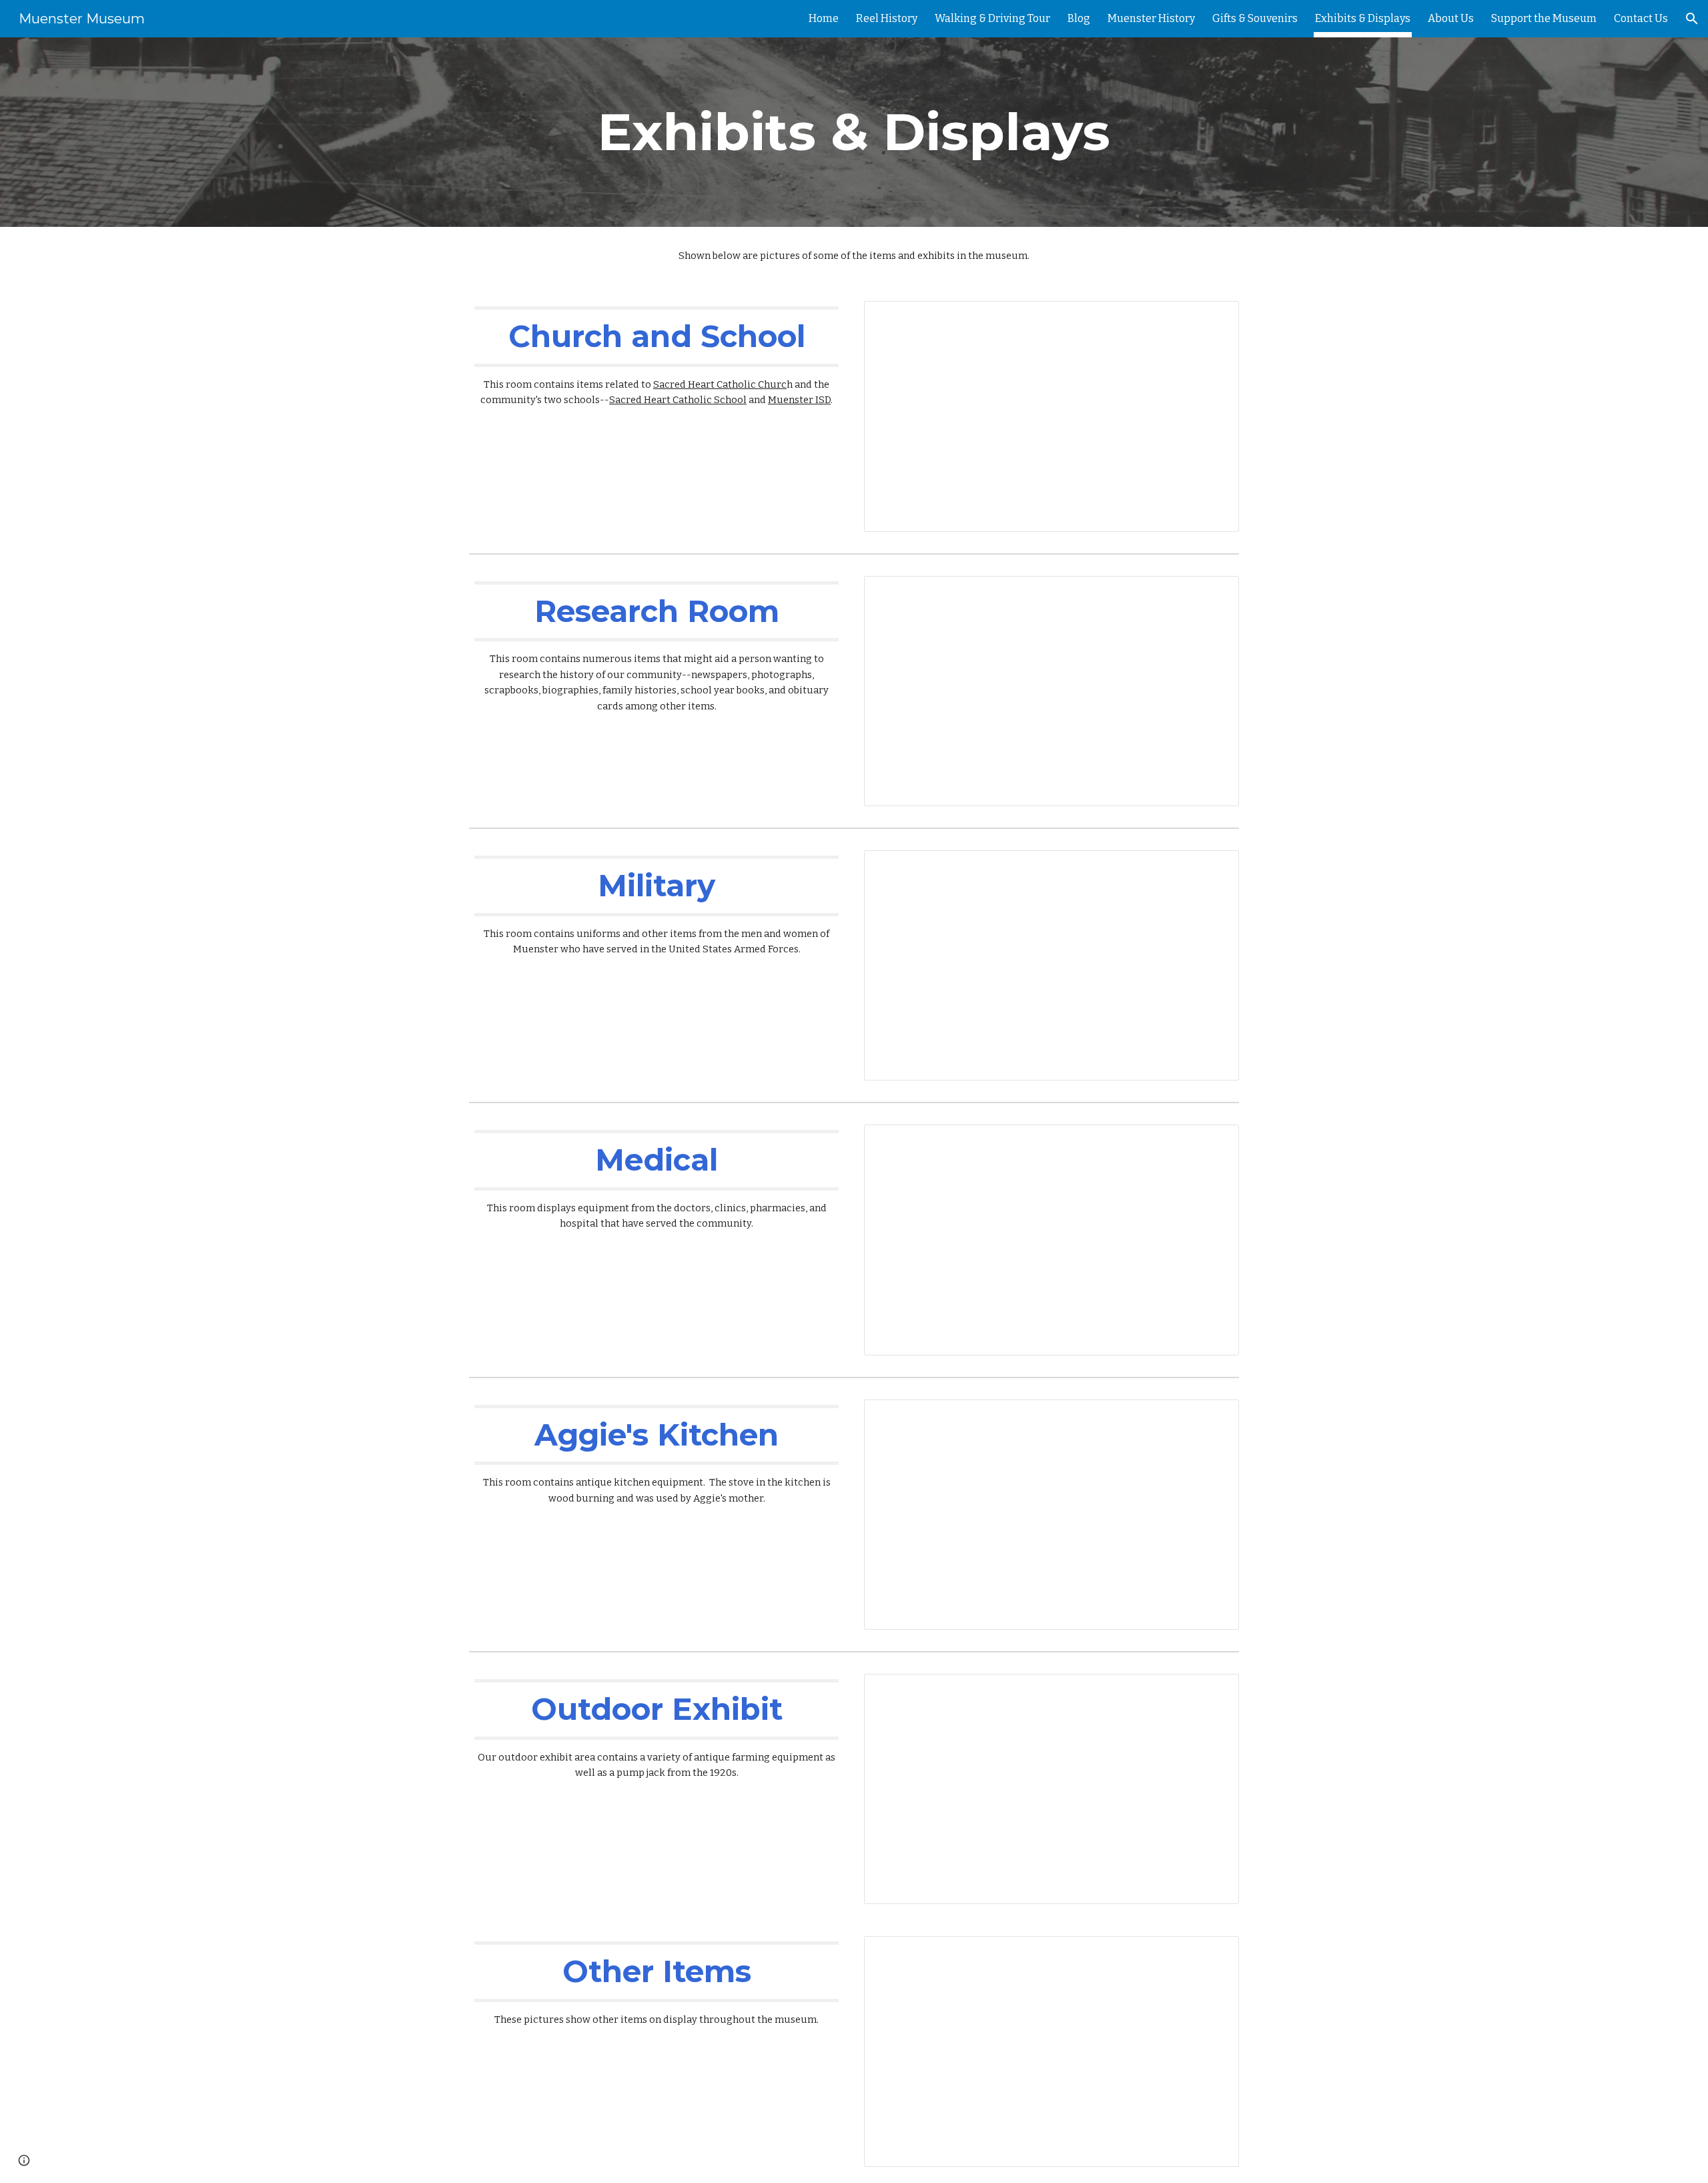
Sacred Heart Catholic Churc (720, 384)
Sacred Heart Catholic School (678, 400)
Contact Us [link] (1641, 18)
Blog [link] (1079, 18)
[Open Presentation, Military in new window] (1214, 868)
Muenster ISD (799, 400)
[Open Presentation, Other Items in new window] (1214, 1953)
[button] (1692, 19)
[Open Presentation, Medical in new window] (1214, 1142)
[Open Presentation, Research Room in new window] (1214, 593)
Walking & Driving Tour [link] (992, 18)
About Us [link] (1451, 18)
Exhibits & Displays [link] (1363, 18)
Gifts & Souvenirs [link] (1255, 18)
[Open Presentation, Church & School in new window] (1214, 318)
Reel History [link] (887, 18)
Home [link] (824, 18)
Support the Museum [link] (1544, 18)
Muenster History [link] (1151, 18)
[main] (854, 132)
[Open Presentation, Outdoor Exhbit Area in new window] (1214, 1691)
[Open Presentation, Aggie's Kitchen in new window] (1214, 1417)
